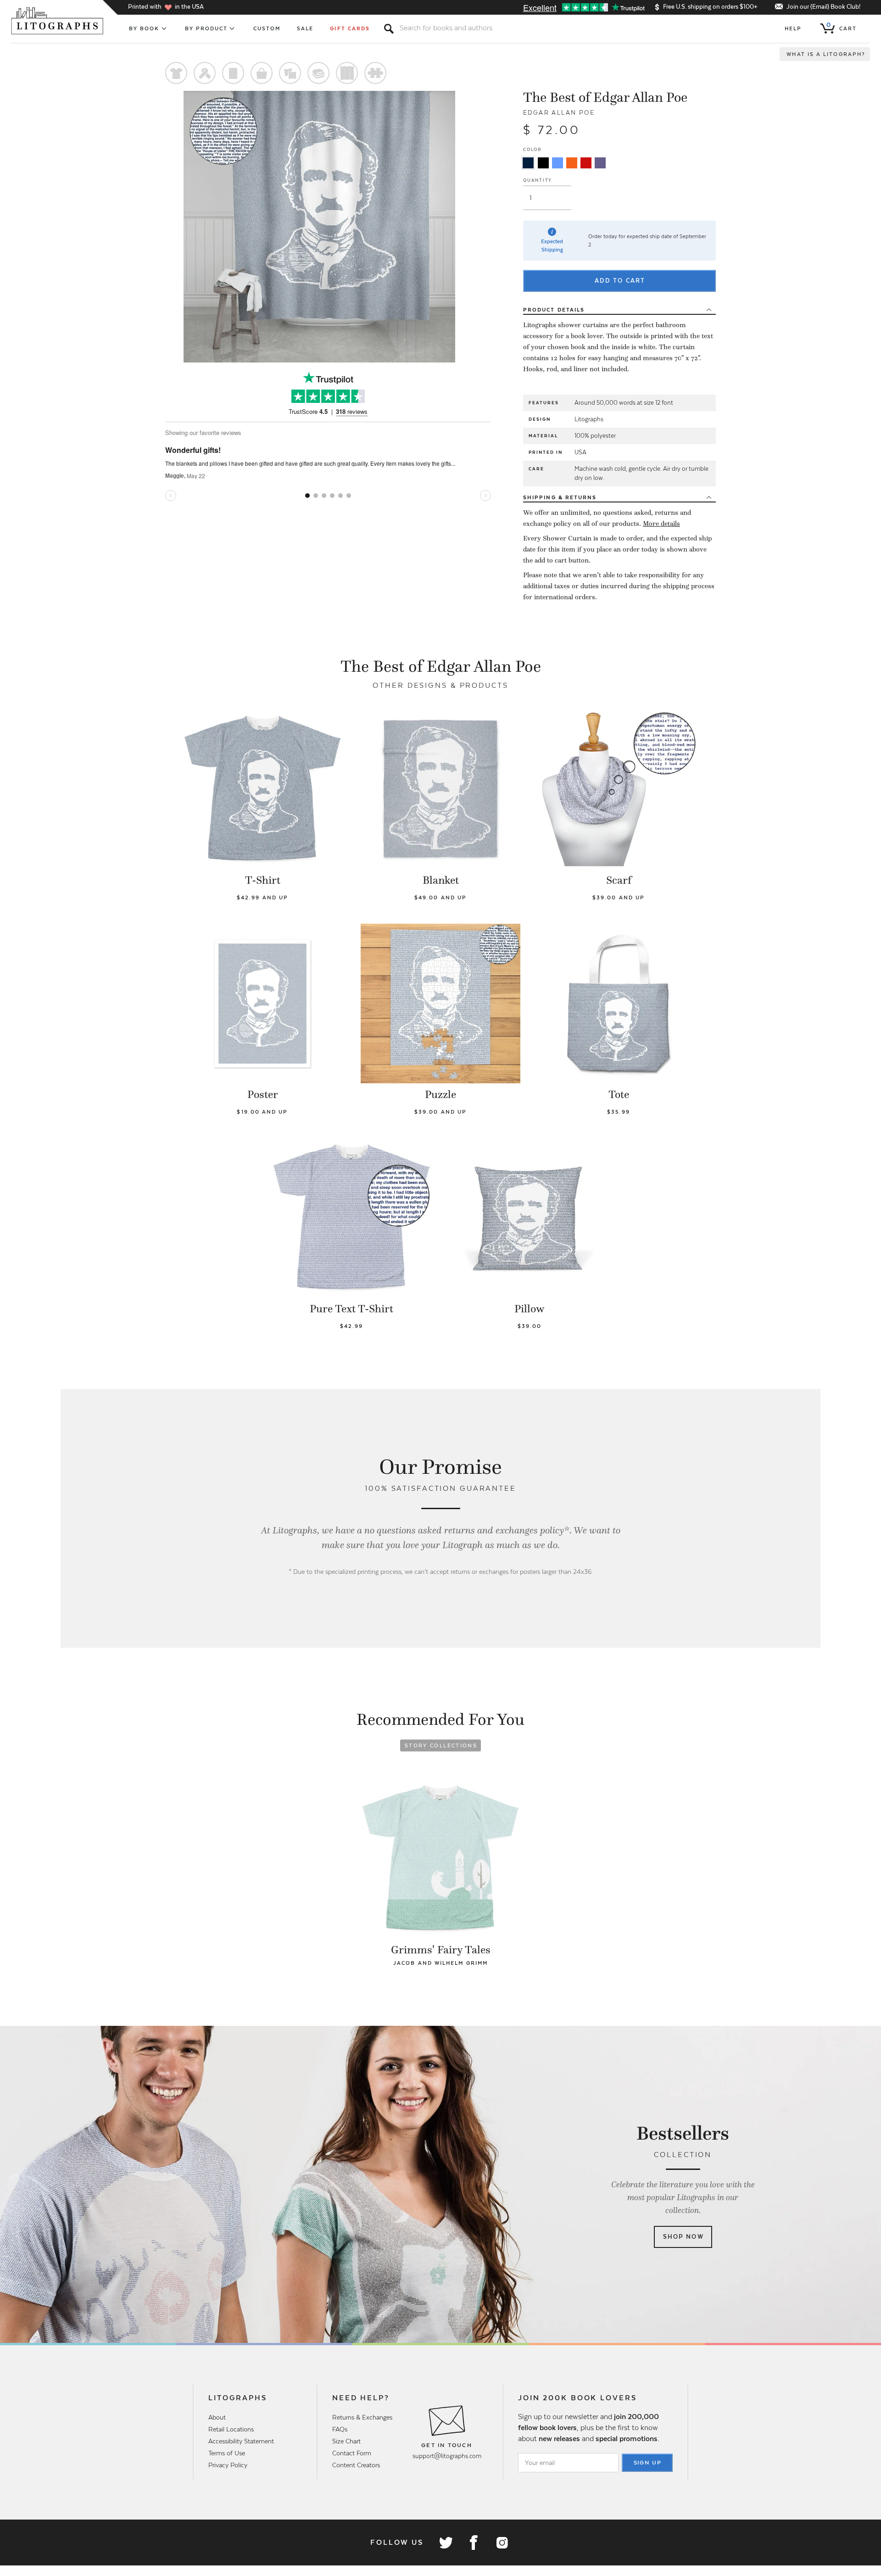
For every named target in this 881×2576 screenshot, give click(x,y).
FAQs (340, 2429)
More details (661, 524)
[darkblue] (528, 163)
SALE (305, 28)
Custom (267, 28)
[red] (586, 163)
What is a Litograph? (826, 54)
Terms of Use (227, 2453)
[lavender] (600, 163)
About (217, 2417)
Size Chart (346, 2441)
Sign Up (648, 2463)
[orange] (572, 163)
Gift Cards (350, 28)
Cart (842, 27)
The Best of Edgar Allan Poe (605, 97)
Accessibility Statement (241, 2441)
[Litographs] (58, 21)
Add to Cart (620, 281)
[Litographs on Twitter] (446, 2543)
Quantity (538, 180)
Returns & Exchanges (362, 2417)
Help (793, 28)
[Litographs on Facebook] (474, 2543)
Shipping (560, 497)
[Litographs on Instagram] (502, 2543)
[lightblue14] (558, 163)
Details (554, 310)
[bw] (543, 163)
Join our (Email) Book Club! (823, 7)
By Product (206, 28)
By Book (144, 28)
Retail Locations (231, 2429)
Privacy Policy (228, 2465)
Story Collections (441, 1745)
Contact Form (352, 2453)
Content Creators (356, 2465)
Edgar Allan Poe (559, 113)
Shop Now (683, 2237)
